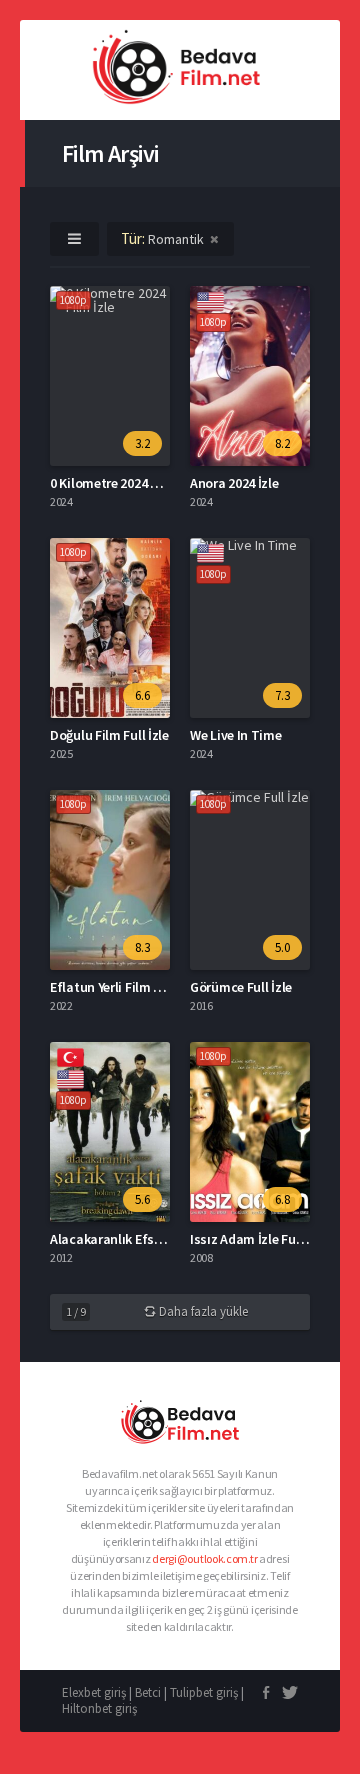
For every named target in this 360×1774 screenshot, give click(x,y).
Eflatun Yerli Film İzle (112, 987)
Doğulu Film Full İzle (109, 735)
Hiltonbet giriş (99, 1708)
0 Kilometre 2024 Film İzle (124, 483)
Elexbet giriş (94, 1692)
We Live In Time (236, 735)
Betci (148, 1692)
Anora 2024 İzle (234, 483)
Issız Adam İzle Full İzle (258, 1239)
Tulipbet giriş (204, 1692)
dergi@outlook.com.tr (204, 1558)
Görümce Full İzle (241, 987)
